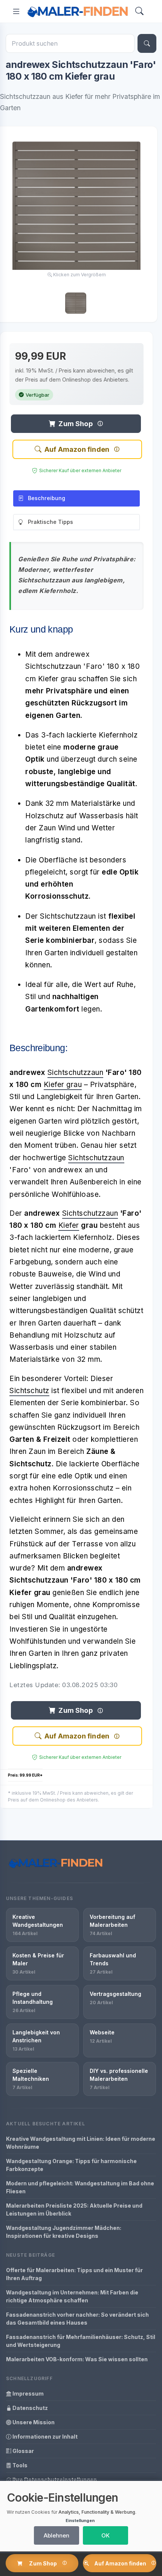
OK (105, 2535)
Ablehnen (57, 2535)
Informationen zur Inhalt (44, 2437)
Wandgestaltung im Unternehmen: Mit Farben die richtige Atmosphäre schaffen (72, 2296)
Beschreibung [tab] (47, 498)
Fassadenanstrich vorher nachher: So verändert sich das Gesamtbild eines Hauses (77, 2319)
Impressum (28, 2394)
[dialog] (81, 2516)
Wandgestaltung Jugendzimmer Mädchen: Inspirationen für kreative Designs (64, 2232)
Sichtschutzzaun (76, 1072)
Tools (19, 2465)
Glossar (23, 2451)
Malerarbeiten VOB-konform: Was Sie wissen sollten (77, 2359)
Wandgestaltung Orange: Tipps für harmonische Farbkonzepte (71, 2165)
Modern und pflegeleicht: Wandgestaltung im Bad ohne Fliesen (80, 2187)
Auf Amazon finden (77, 449)
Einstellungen (80, 2521)
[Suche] (147, 43)
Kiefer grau (63, 1085)
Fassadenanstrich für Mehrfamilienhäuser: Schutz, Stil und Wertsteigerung (81, 2341)
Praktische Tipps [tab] (50, 522)
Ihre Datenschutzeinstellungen (54, 2480)
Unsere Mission (33, 2422)
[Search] (139, 12)
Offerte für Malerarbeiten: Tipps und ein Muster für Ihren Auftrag (74, 2274)
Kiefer (69, 1225)
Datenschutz (30, 2408)
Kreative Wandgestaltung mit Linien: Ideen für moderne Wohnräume (81, 2143)
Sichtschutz (29, 1391)
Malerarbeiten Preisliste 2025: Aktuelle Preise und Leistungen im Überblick (74, 2210)
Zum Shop (75, 424)
